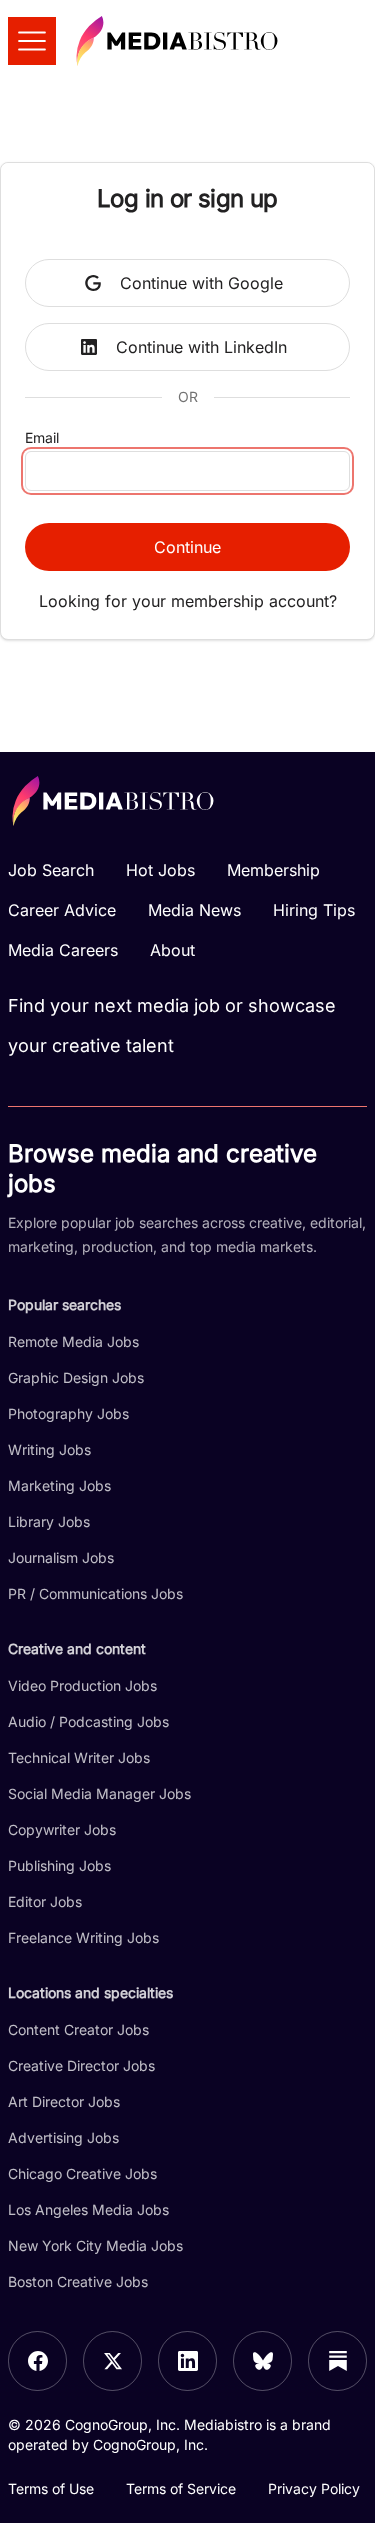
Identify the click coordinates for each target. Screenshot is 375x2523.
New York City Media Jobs (95, 2245)
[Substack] (337, 2361)
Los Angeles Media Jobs (88, 2209)
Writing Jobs (49, 1449)
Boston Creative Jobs (78, 2281)
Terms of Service (181, 2488)
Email (42, 437)
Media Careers (63, 950)
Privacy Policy (314, 2488)
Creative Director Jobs (81, 2065)
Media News (194, 910)
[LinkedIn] (187, 2361)
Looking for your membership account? (188, 601)
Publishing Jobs (59, 1865)
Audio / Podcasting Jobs (88, 1721)
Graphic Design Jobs (76, 1377)
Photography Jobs (68, 1413)
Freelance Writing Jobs (83, 1937)
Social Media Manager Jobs (99, 1793)
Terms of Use (51, 2488)
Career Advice (62, 910)
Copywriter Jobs (62, 1829)
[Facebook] (37, 2361)
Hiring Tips (314, 910)
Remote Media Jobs (73, 1341)
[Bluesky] (262, 2361)
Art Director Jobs (64, 2101)
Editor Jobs (45, 1901)
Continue (187, 547)
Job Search (51, 870)
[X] (112, 2361)
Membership (273, 870)
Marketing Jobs (59, 1485)
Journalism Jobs (61, 1557)
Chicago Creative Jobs (82, 2173)
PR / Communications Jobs (95, 1593)
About (172, 950)
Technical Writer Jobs (79, 1757)
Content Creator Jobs (78, 2029)
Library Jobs (49, 1521)
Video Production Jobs (82, 1685)
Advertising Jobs (63, 2137)
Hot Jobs (160, 870)
